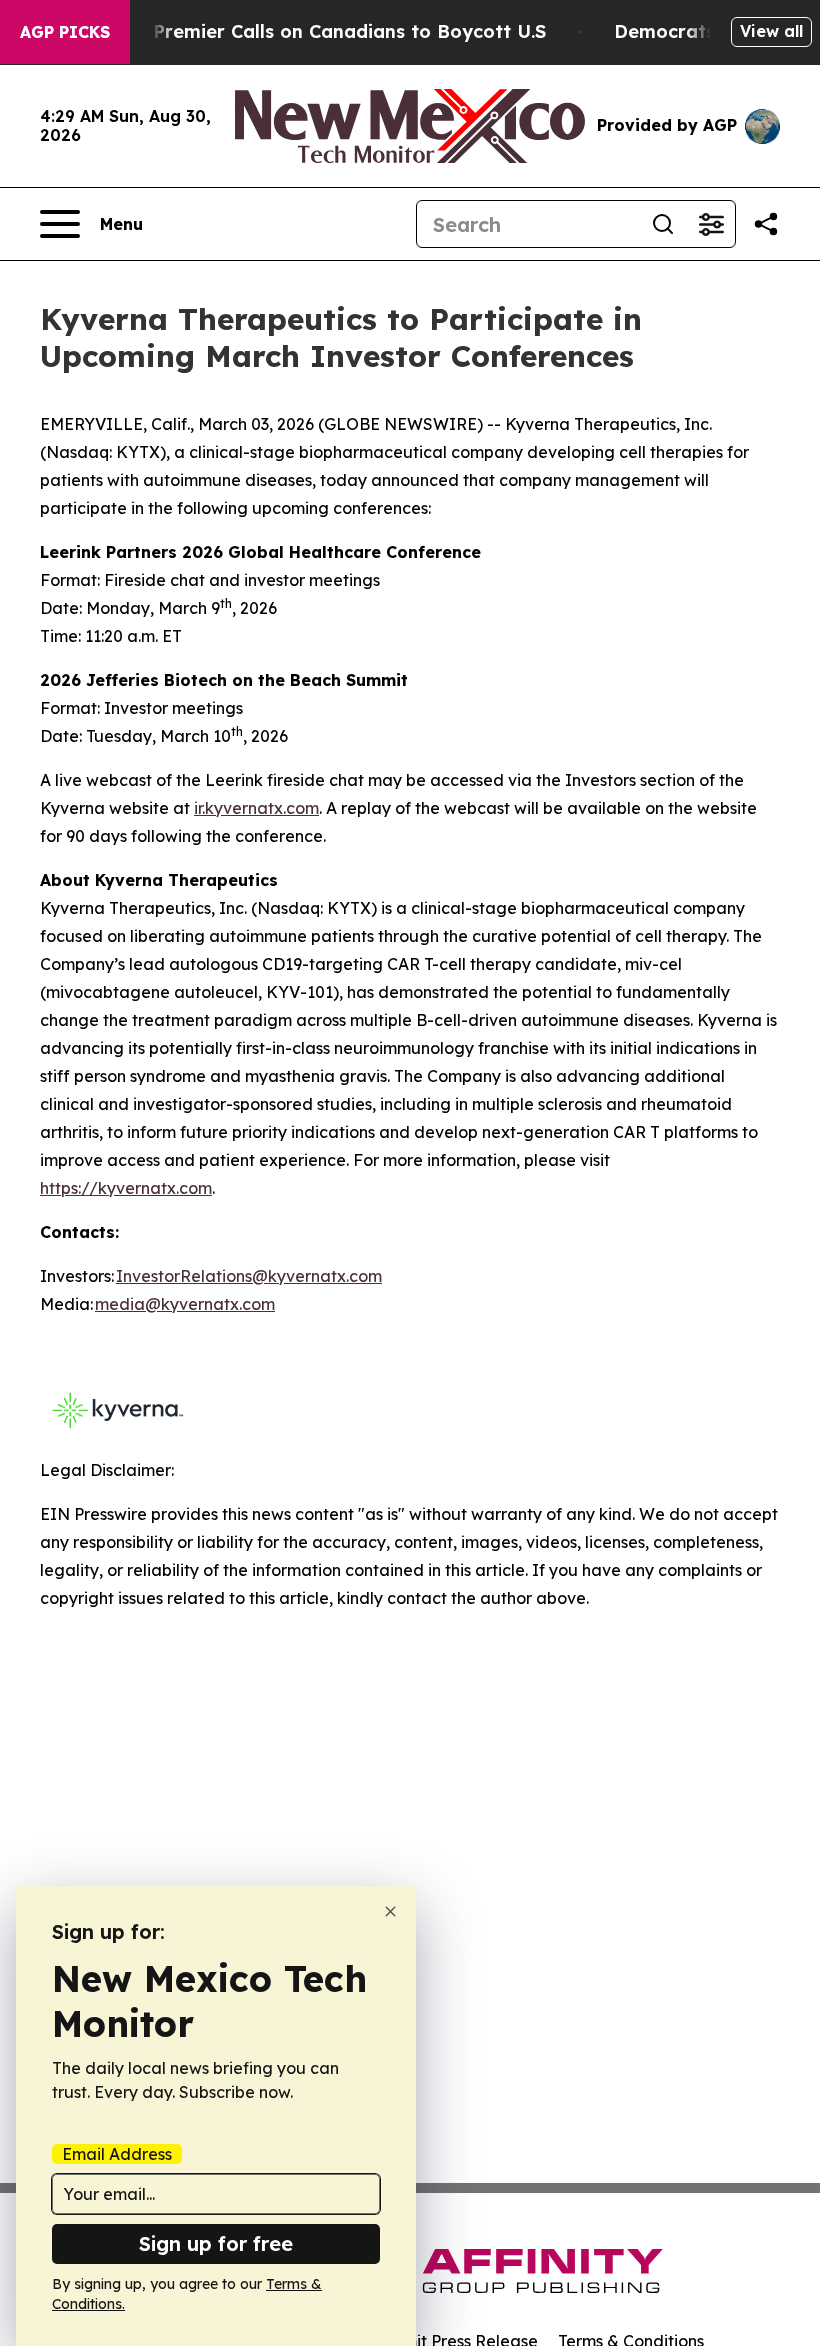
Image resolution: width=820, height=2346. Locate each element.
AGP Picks (65, 32)
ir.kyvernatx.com (256, 808)
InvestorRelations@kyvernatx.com (249, 1276)
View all (771, 31)
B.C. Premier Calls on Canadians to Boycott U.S (330, 31)
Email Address (117, 2154)
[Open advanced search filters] (711, 224)
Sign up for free (216, 2243)
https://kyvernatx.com (126, 1188)
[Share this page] (766, 224)
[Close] (390, 1911)
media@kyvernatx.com (185, 1304)
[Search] (663, 224)
